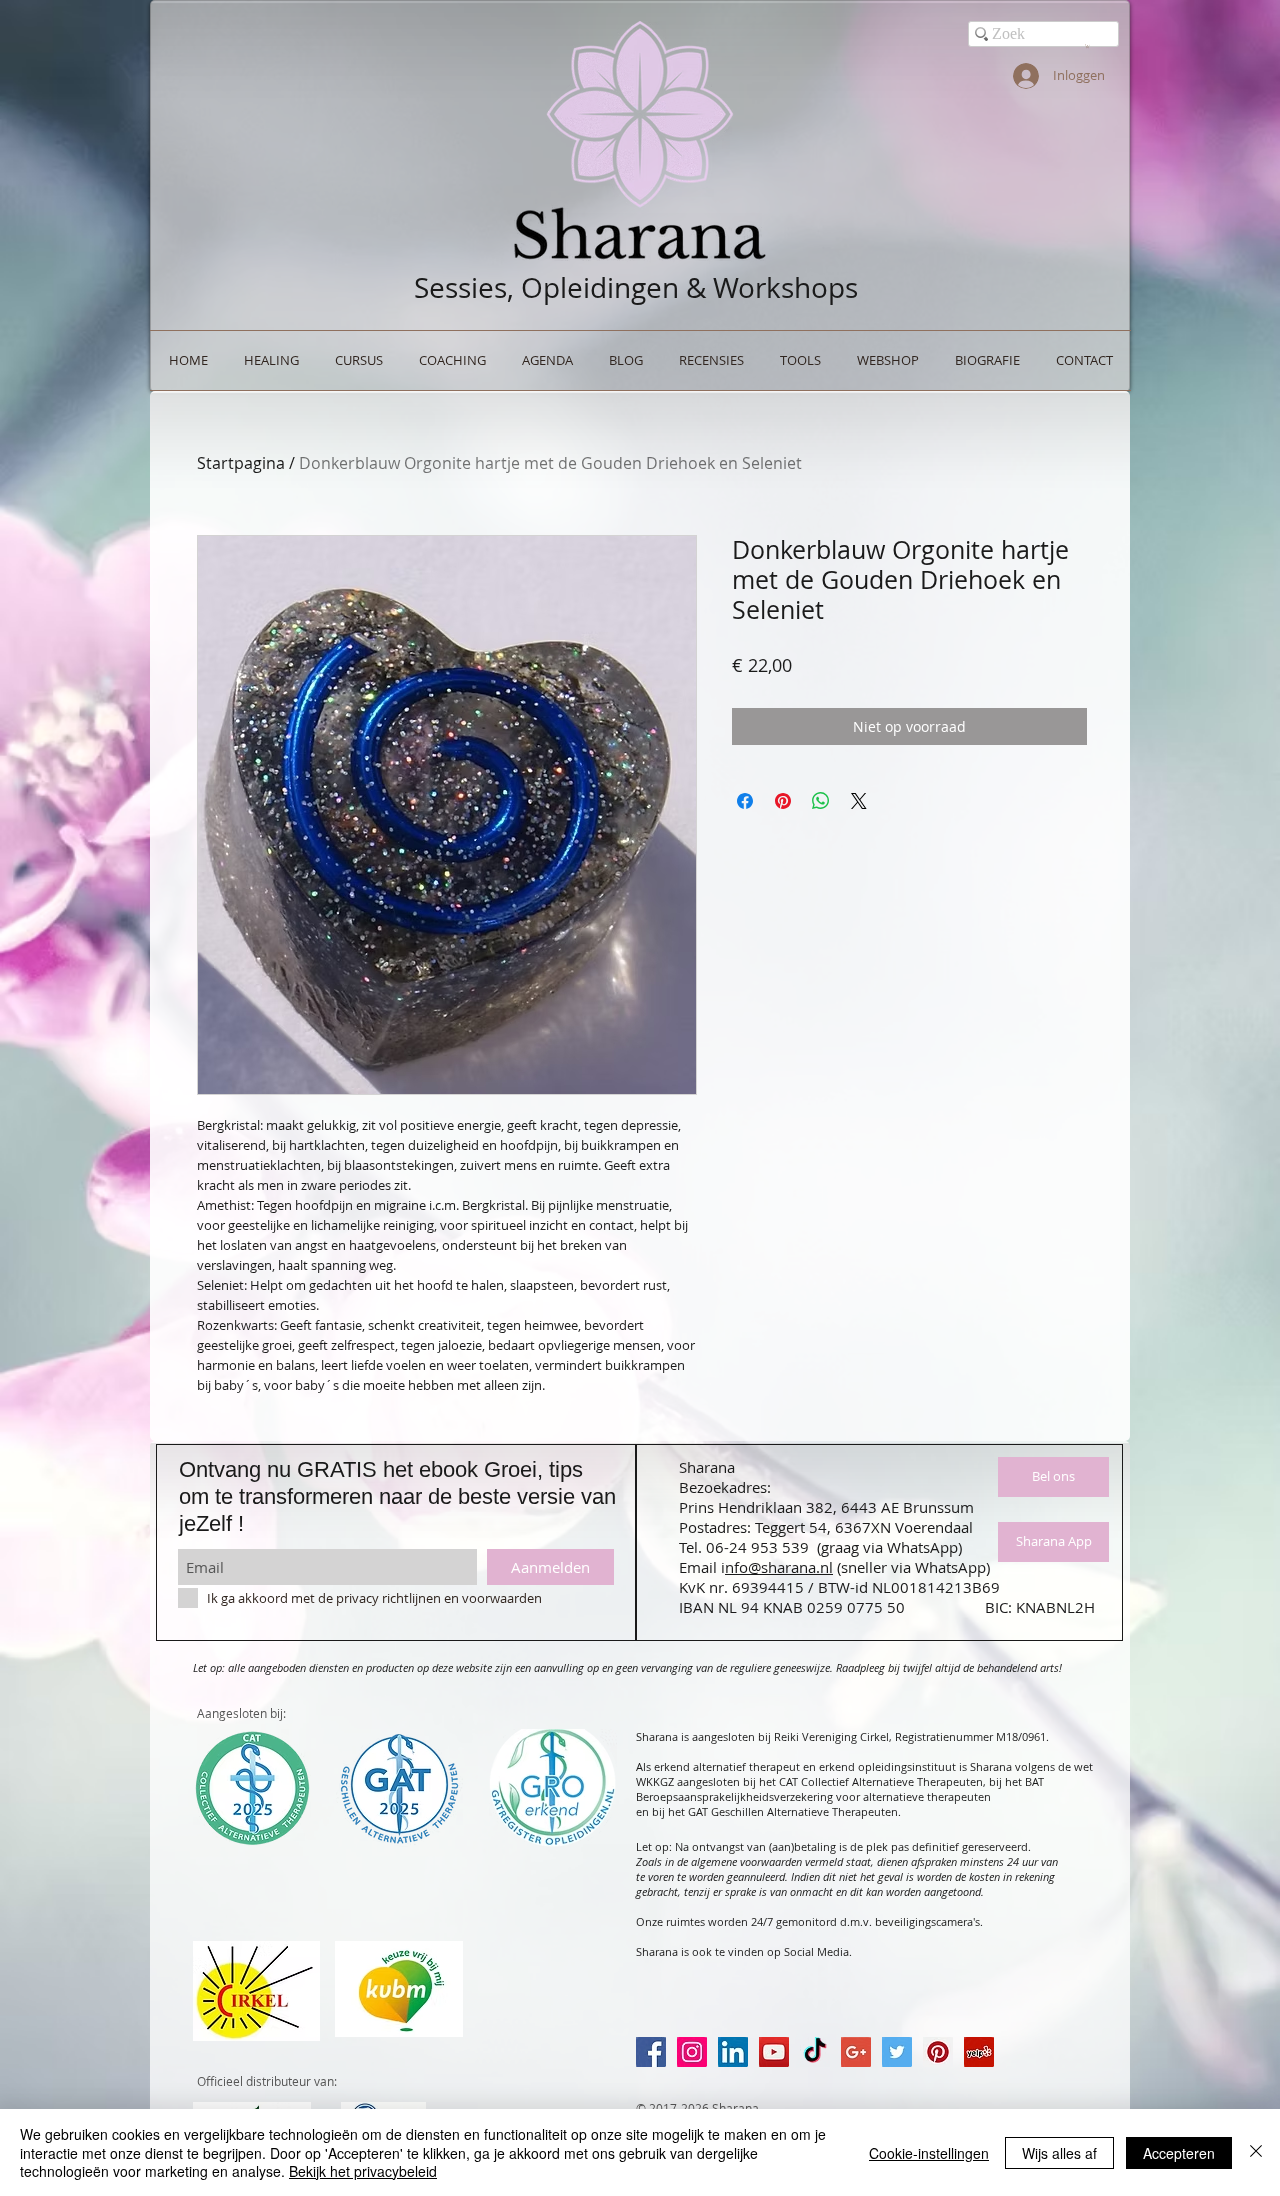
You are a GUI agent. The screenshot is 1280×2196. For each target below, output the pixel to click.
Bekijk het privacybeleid (363, 2171)
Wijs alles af (1059, 2153)
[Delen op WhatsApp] (821, 801)
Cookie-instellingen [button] (929, 2153)
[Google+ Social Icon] (856, 2052)
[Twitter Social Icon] (897, 2052)
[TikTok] (815, 2052)
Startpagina (241, 463)
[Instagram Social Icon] (692, 2052)
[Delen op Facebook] (745, 801)
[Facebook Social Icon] (651, 2052)
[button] (1087, 46)
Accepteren (1179, 2153)
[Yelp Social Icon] (979, 2052)
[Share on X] (859, 801)
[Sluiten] (1256, 2152)
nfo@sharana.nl (779, 1567)
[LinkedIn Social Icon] (733, 2052)
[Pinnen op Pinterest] (783, 801)
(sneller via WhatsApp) (913, 1567)
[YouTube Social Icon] (774, 2052)
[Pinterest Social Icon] (938, 2052)
